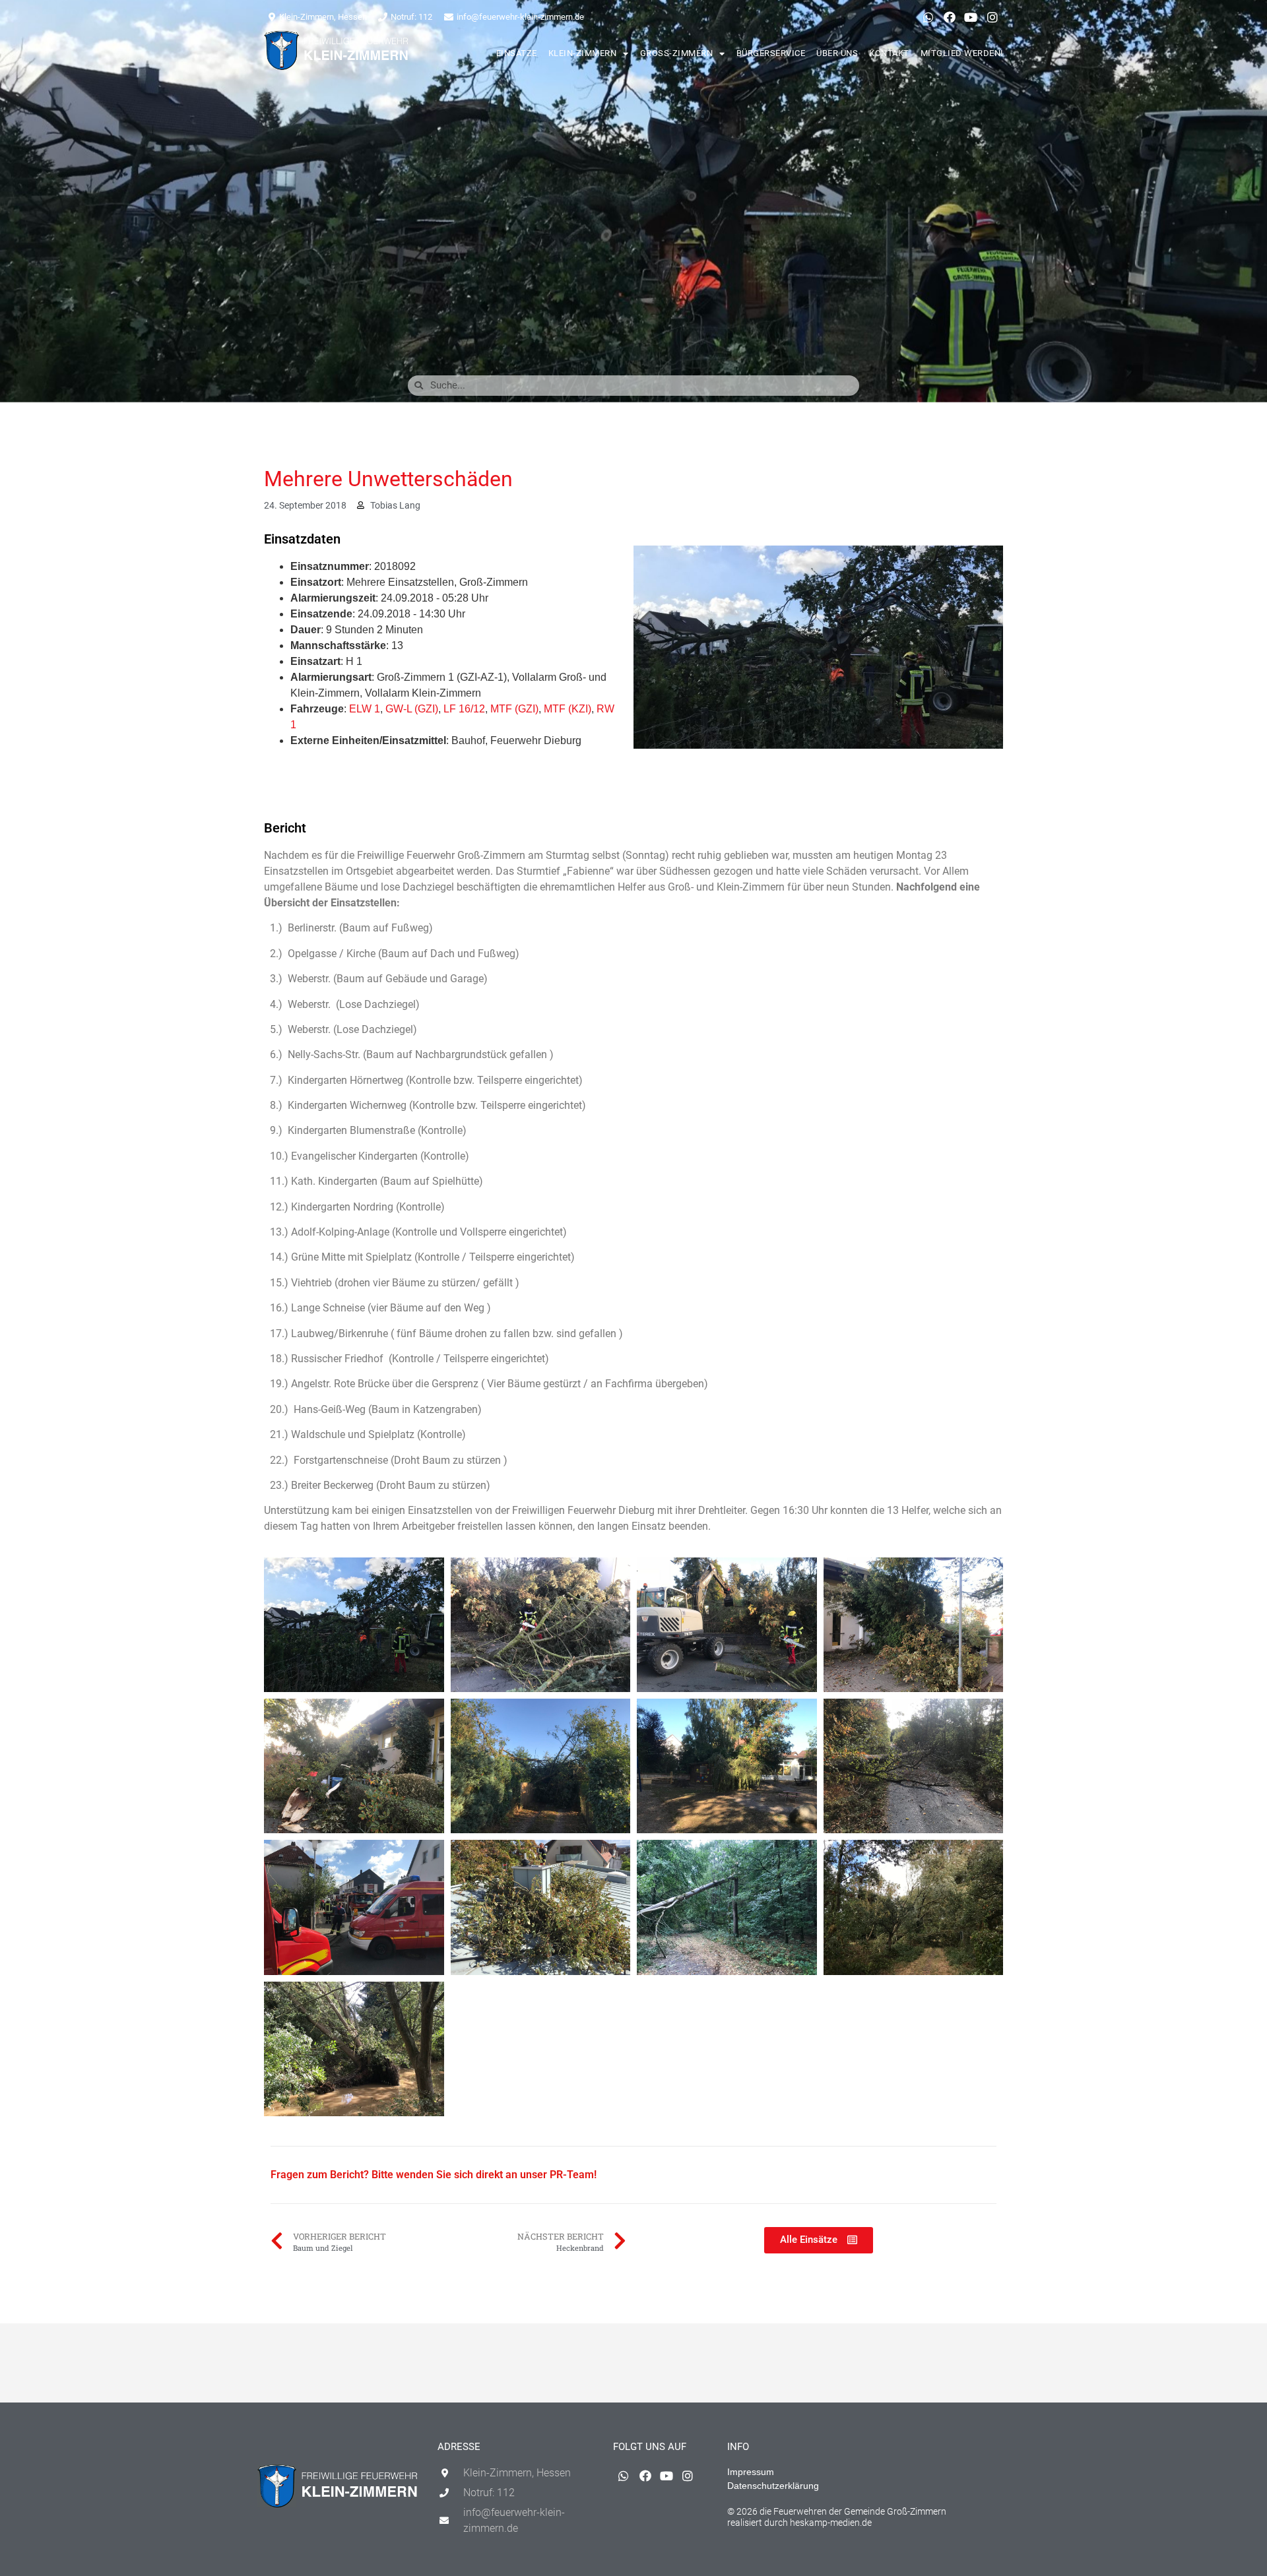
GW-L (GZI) (412, 709)
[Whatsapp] (928, 17)
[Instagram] (992, 17)
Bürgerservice (771, 53)
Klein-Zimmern (583, 53)
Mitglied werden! (962, 53)
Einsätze (517, 53)
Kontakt (889, 53)
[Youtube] (971, 17)
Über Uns (837, 53)
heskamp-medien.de (831, 2523)
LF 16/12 (464, 709)
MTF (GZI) (514, 709)
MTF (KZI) (568, 709)
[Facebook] (950, 17)
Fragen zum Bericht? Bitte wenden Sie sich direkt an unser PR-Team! (434, 2175)
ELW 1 (365, 709)
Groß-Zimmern (677, 53)
